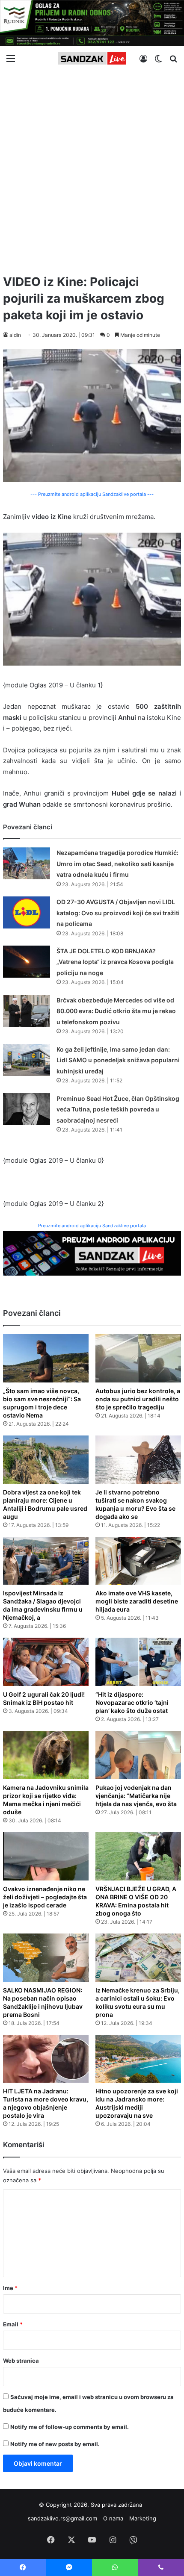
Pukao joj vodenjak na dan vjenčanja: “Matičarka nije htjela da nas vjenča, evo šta (136, 1796)
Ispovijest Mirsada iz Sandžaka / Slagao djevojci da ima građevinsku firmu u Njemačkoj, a (43, 1605)
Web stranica (21, 2361)
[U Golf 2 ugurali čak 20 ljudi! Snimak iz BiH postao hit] (46, 1662)
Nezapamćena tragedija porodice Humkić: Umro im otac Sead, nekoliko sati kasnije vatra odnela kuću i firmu (117, 864)
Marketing (143, 2518)
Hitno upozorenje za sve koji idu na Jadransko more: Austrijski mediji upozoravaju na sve (137, 2103)
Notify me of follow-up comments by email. (70, 2427)
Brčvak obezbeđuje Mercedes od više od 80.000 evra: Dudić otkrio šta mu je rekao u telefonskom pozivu (116, 1011)
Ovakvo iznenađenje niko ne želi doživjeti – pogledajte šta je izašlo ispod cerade (45, 1897)
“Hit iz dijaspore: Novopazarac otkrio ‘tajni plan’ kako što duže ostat (132, 1702)
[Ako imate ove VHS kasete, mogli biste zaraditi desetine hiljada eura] (138, 1561)
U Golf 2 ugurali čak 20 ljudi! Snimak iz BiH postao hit (44, 1698)
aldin (15, 335)
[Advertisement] (92, 169)
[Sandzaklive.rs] (92, 58)
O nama (113, 2518)
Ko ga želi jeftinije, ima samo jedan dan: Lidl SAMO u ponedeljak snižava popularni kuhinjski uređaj (118, 1060)
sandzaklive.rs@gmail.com (62, 2518)
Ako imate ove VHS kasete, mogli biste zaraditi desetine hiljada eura (137, 1601)
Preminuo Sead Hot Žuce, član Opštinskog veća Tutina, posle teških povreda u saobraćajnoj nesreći (118, 1109)
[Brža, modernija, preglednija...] (92, 1253)
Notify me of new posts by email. (55, 2444)
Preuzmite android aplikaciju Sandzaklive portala (92, 1226)
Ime (10, 2288)
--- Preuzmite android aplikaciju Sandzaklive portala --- (92, 494)
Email (13, 2324)
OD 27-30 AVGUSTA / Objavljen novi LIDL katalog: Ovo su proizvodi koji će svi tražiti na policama (118, 913)
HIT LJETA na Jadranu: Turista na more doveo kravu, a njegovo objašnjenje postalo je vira (46, 2103)
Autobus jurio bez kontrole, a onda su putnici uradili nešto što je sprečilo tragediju (138, 1399)
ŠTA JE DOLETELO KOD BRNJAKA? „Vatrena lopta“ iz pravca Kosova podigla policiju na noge (115, 962)
